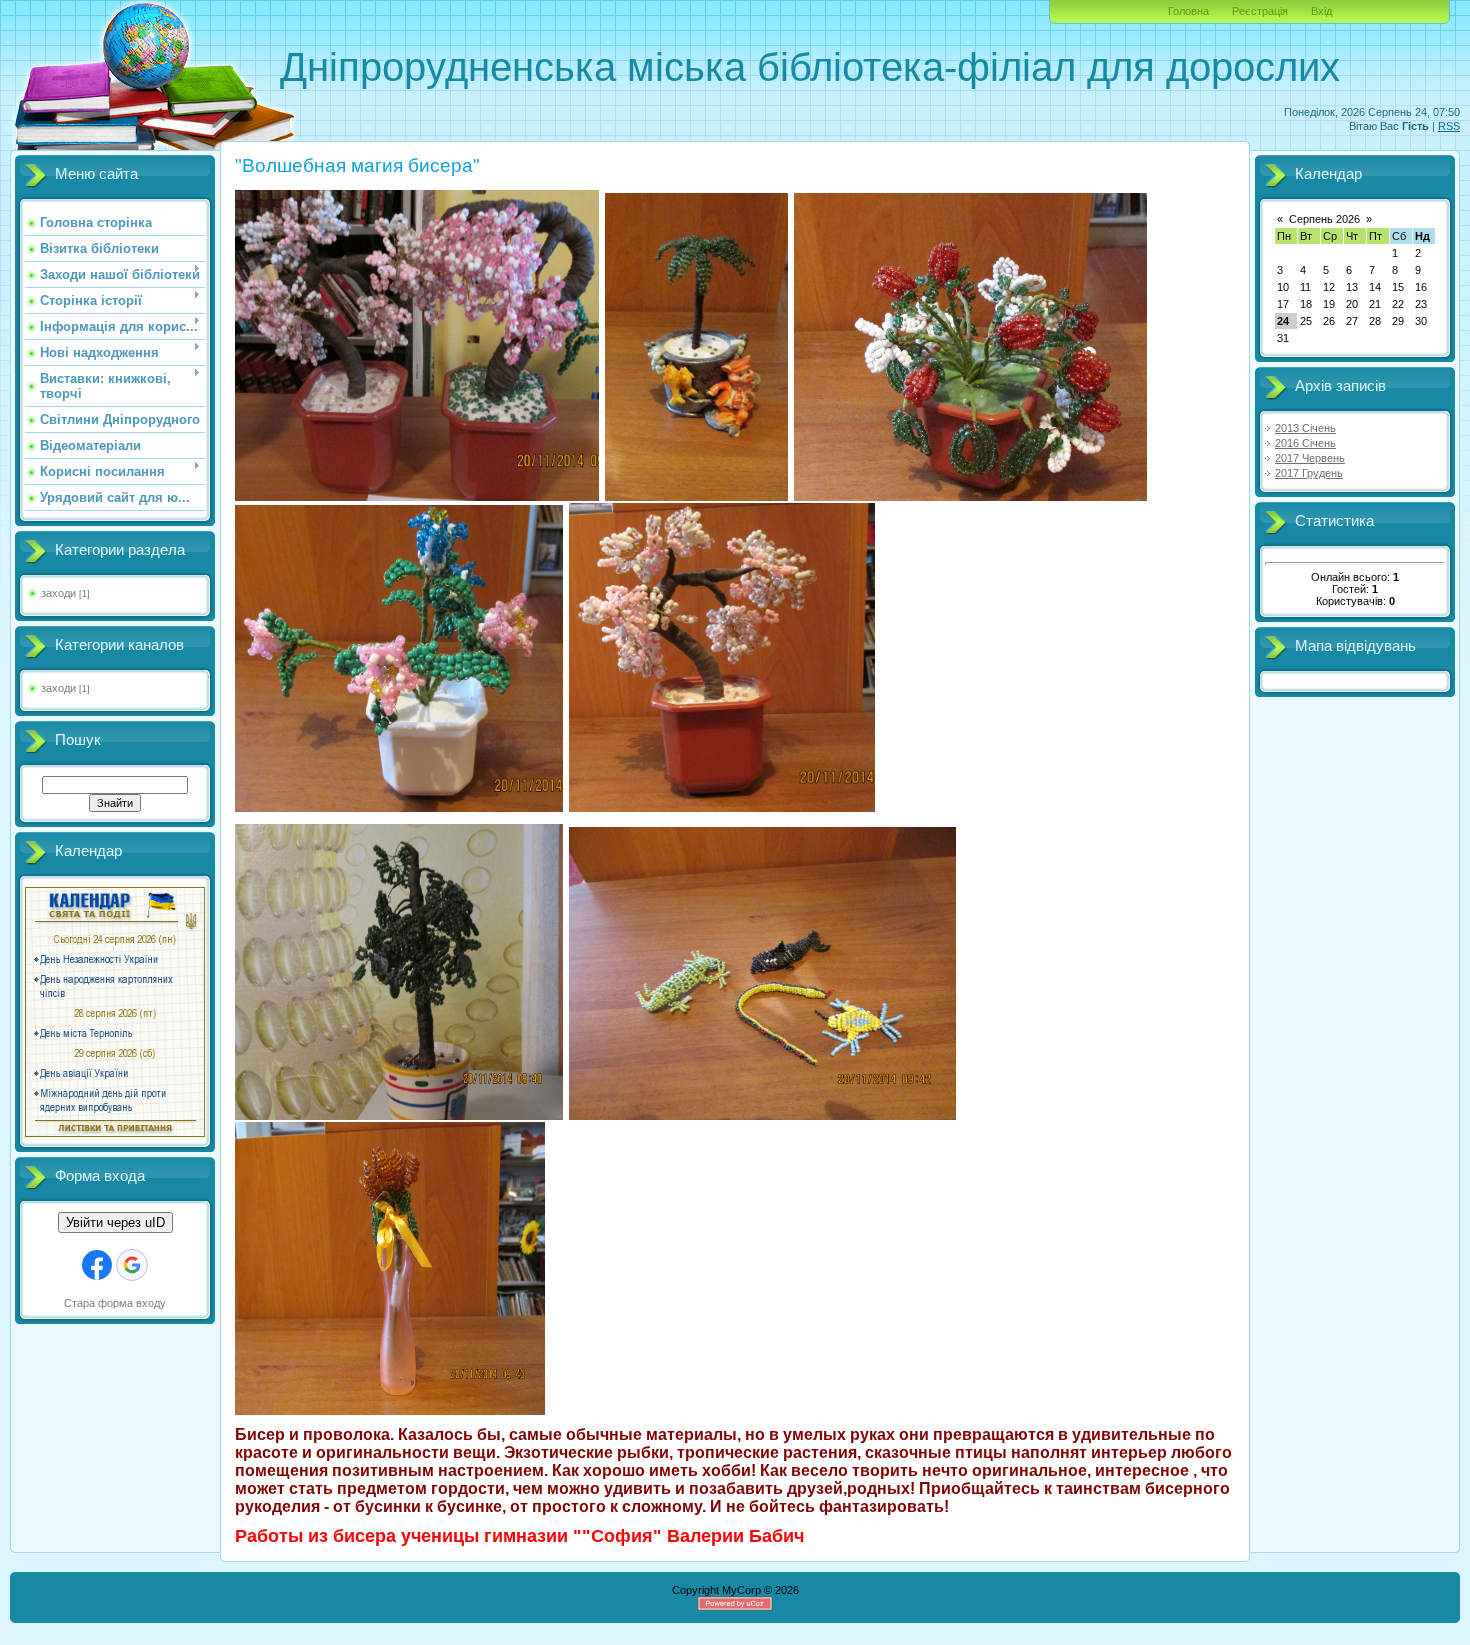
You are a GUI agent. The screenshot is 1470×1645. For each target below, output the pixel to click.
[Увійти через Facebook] (97, 1265)
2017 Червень (1310, 458)
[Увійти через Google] (132, 1265)
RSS (1449, 126)
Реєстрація (1260, 11)
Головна (1188, 11)
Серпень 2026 (1324, 219)
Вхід (1321, 11)
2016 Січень (1305, 443)
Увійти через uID (115, 1222)
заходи (58, 593)
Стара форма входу (115, 1303)
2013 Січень (1305, 428)
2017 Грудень (1309, 473)
